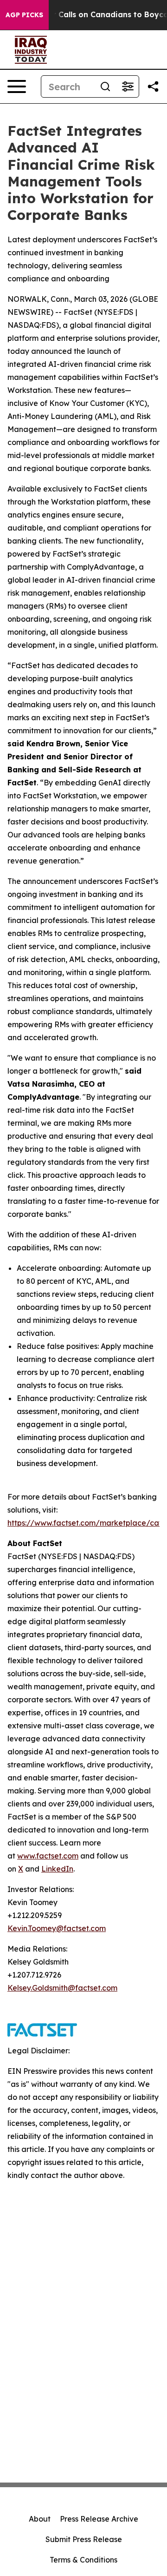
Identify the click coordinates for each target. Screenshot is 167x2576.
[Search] (105, 86)
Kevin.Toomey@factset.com (57, 1928)
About (40, 2519)
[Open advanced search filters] (128, 86)
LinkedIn (57, 1869)
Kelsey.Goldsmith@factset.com (62, 1988)
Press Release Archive (99, 2519)
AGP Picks (24, 15)
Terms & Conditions (83, 2560)
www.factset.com (48, 1856)
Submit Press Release (84, 2539)
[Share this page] (153, 86)
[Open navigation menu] (17, 86)
